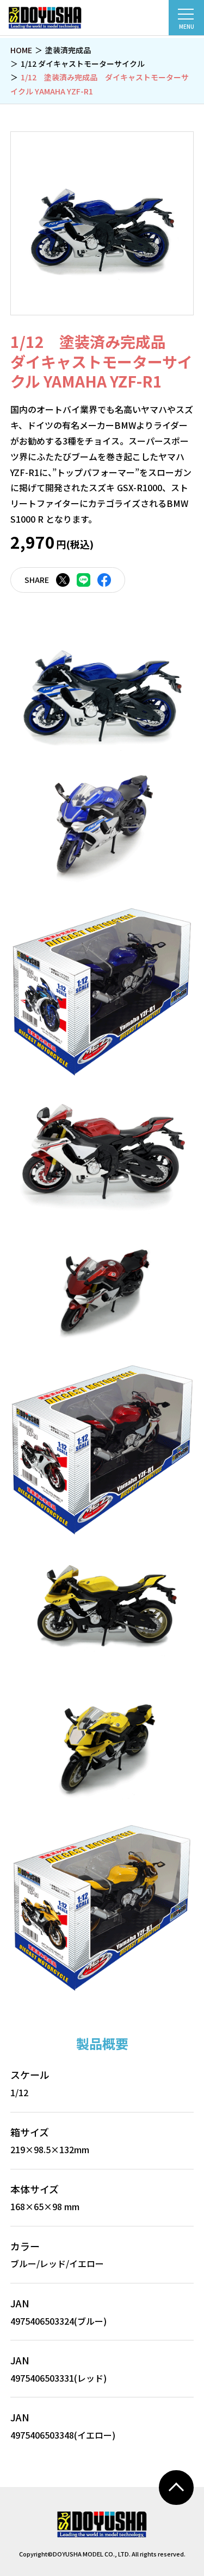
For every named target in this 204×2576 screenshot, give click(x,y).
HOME (21, 50)
